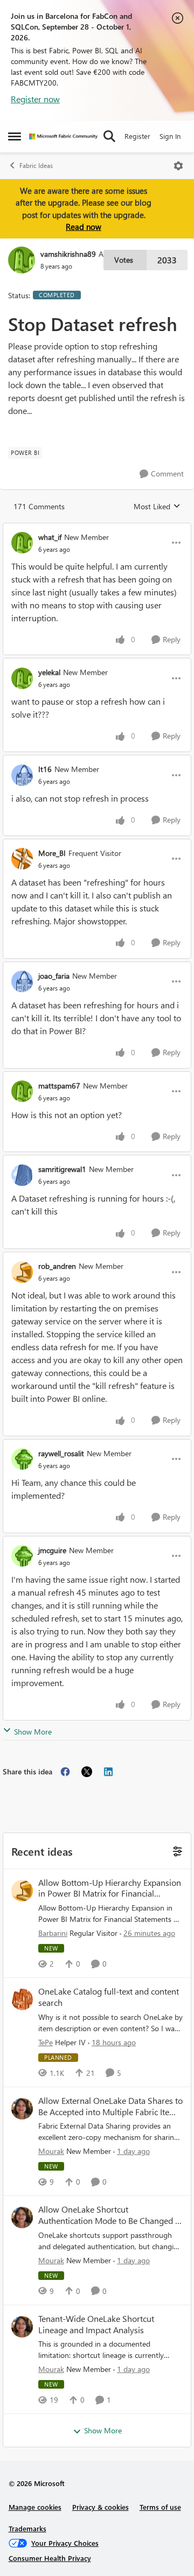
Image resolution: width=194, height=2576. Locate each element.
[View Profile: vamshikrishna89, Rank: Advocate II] (22, 260)
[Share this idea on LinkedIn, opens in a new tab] (108, 1772)
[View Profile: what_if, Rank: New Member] (22, 543)
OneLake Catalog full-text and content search (109, 1997)
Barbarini (53, 1933)
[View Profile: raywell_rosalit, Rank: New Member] (22, 1459)
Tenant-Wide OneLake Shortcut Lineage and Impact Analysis (96, 2324)
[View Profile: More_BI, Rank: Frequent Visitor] (22, 859)
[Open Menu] (178, 166)
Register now (35, 99)
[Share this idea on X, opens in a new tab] (87, 1772)
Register (137, 136)
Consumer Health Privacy (50, 2558)
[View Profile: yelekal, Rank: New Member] (22, 678)
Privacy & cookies (101, 2507)
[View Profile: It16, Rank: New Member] (22, 775)
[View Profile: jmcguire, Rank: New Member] (22, 1556)
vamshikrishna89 (68, 254)
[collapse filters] (176, 1851)
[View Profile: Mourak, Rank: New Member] (22, 2109)
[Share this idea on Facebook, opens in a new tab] (65, 1772)
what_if (50, 537)
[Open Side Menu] (15, 136)
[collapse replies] (97, 528)
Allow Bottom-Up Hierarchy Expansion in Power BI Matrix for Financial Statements (110, 1889)
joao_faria (54, 976)
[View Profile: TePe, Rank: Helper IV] (22, 1999)
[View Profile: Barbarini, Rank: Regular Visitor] (22, 1891)
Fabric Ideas (36, 166)
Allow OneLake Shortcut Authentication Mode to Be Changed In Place (110, 2215)
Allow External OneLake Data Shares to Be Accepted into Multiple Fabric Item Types (110, 2107)
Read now (84, 227)
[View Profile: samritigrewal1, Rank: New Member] (22, 1175)
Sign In (170, 136)
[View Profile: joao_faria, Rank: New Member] (22, 981)
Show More (33, 1732)
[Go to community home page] (63, 136)
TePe (46, 2042)
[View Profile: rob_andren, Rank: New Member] (22, 1272)
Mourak (51, 2151)
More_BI (52, 853)
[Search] (109, 136)
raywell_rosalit (61, 1453)
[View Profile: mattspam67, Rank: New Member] (22, 1091)
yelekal (49, 672)
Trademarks (27, 2528)
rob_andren (57, 1266)
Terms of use (160, 2507)
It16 (45, 769)
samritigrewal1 (62, 1169)
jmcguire (52, 1550)
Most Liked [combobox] (157, 507)
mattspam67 (59, 1086)
